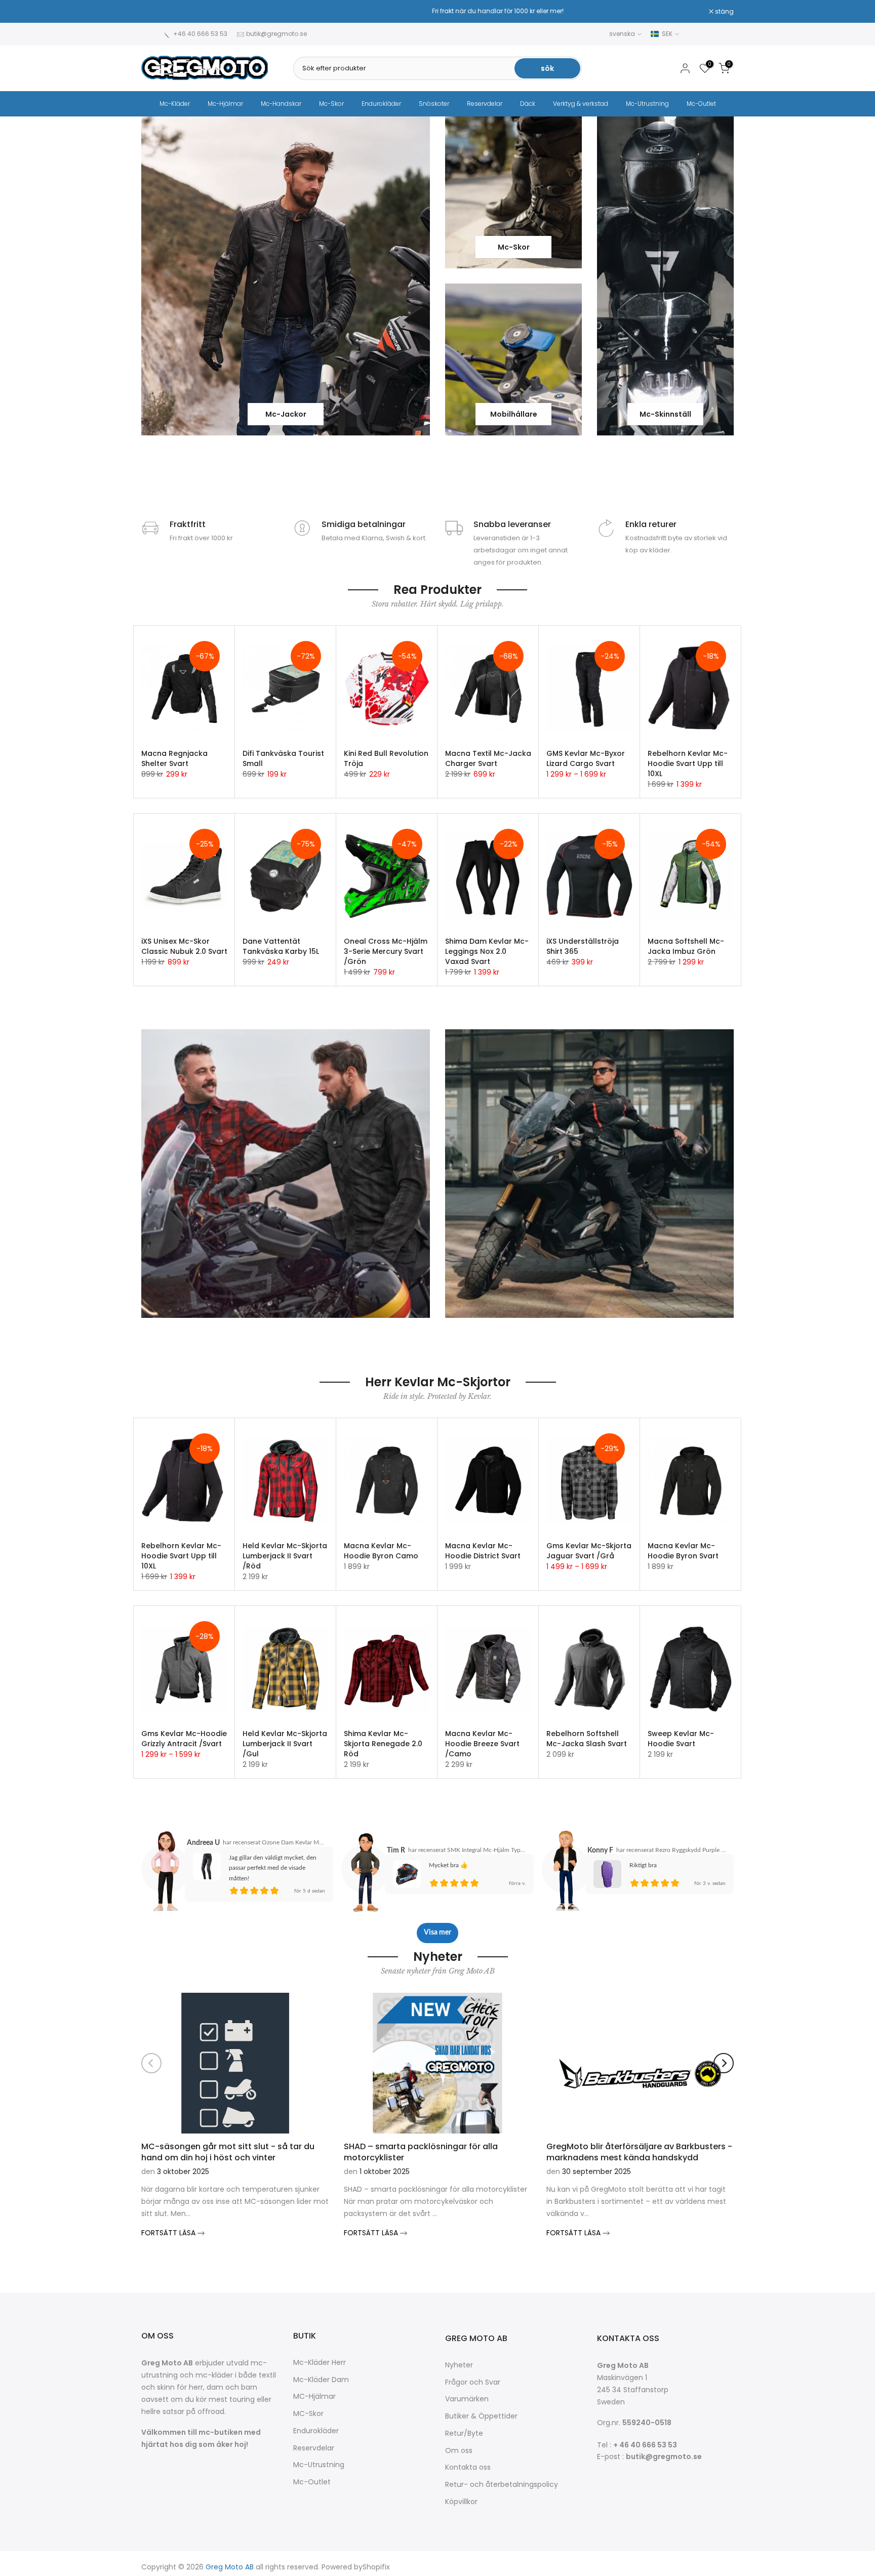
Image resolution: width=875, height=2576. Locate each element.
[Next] (724, 2063)
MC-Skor (308, 2414)
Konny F (600, 1850)
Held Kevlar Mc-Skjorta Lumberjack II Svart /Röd (285, 1556)
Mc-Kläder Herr (320, 2363)
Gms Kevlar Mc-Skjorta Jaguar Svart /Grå (589, 1551)
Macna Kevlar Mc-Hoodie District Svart (483, 1551)
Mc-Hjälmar (225, 104)
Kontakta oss (468, 2467)
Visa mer (437, 1933)
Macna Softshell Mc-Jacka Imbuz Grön (686, 946)
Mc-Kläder (175, 104)
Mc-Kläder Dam (321, 2380)
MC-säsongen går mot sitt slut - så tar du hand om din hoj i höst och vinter (228, 2151)
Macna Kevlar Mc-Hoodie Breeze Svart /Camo (482, 1744)
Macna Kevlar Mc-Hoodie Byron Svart (683, 1551)
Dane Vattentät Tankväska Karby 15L (281, 946)
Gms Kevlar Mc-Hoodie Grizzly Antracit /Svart (184, 1739)
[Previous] (151, 2063)
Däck (528, 104)
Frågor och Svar (473, 2382)
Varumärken (467, 2399)
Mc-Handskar (281, 104)
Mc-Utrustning (647, 104)
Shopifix (376, 2567)
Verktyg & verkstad (581, 104)
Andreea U (203, 1843)
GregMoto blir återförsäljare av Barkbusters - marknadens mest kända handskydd (639, 2151)
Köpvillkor (461, 2502)
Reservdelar (485, 104)
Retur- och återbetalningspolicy (502, 2485)
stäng (156, 12)
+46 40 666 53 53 (200, 34)
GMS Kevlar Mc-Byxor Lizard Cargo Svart (586, 758)
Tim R (396, 1850)
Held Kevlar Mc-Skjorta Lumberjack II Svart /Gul (285, 1744)
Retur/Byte (464, 2433)
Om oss (459, 2451)
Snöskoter (434, 104)
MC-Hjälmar (314, 2397)
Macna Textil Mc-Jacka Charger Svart (488, 758)
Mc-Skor (331, 104)
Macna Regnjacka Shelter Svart (174, 758)
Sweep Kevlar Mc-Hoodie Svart (681, 1739)
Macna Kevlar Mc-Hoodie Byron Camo (381, 1551)
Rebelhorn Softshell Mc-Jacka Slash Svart (587, 1739)
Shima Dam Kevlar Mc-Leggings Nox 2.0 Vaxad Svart (487, 951)
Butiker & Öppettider (481, 2416)
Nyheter (459, 2365)
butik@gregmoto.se (276, 34)
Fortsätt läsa (169, 2233)
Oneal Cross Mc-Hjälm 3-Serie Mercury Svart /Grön (386, 951)
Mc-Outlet (701, 104)
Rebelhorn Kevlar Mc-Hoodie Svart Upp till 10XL (688, 763)
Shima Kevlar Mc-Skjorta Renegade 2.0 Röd (383, 1744)
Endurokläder (381, 104)
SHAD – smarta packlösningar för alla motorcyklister (421, 2151)
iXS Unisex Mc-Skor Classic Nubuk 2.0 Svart (184, 946)
